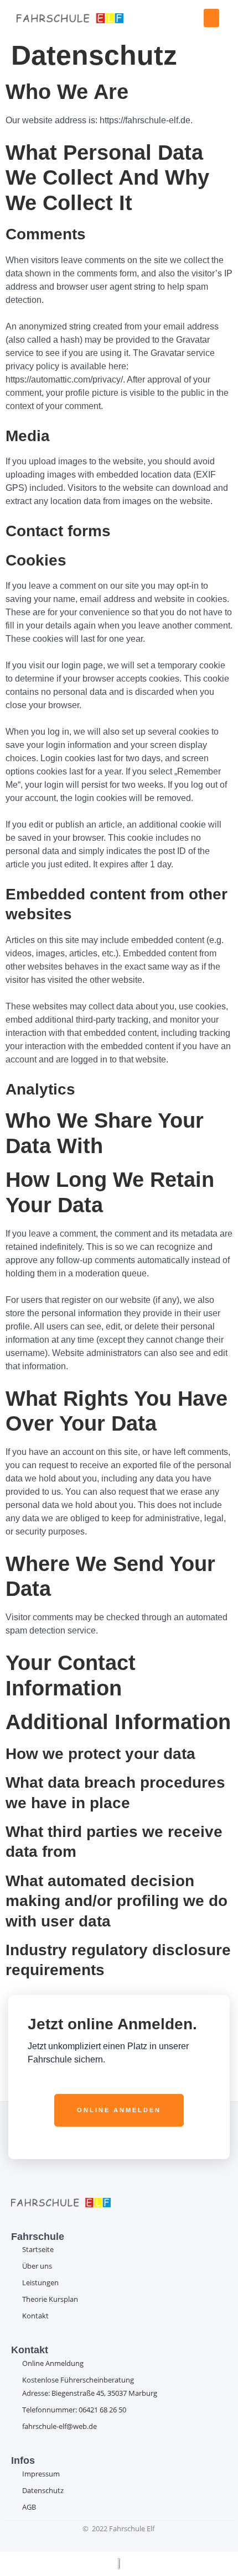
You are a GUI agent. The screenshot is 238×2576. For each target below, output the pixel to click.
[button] (211, 18)
